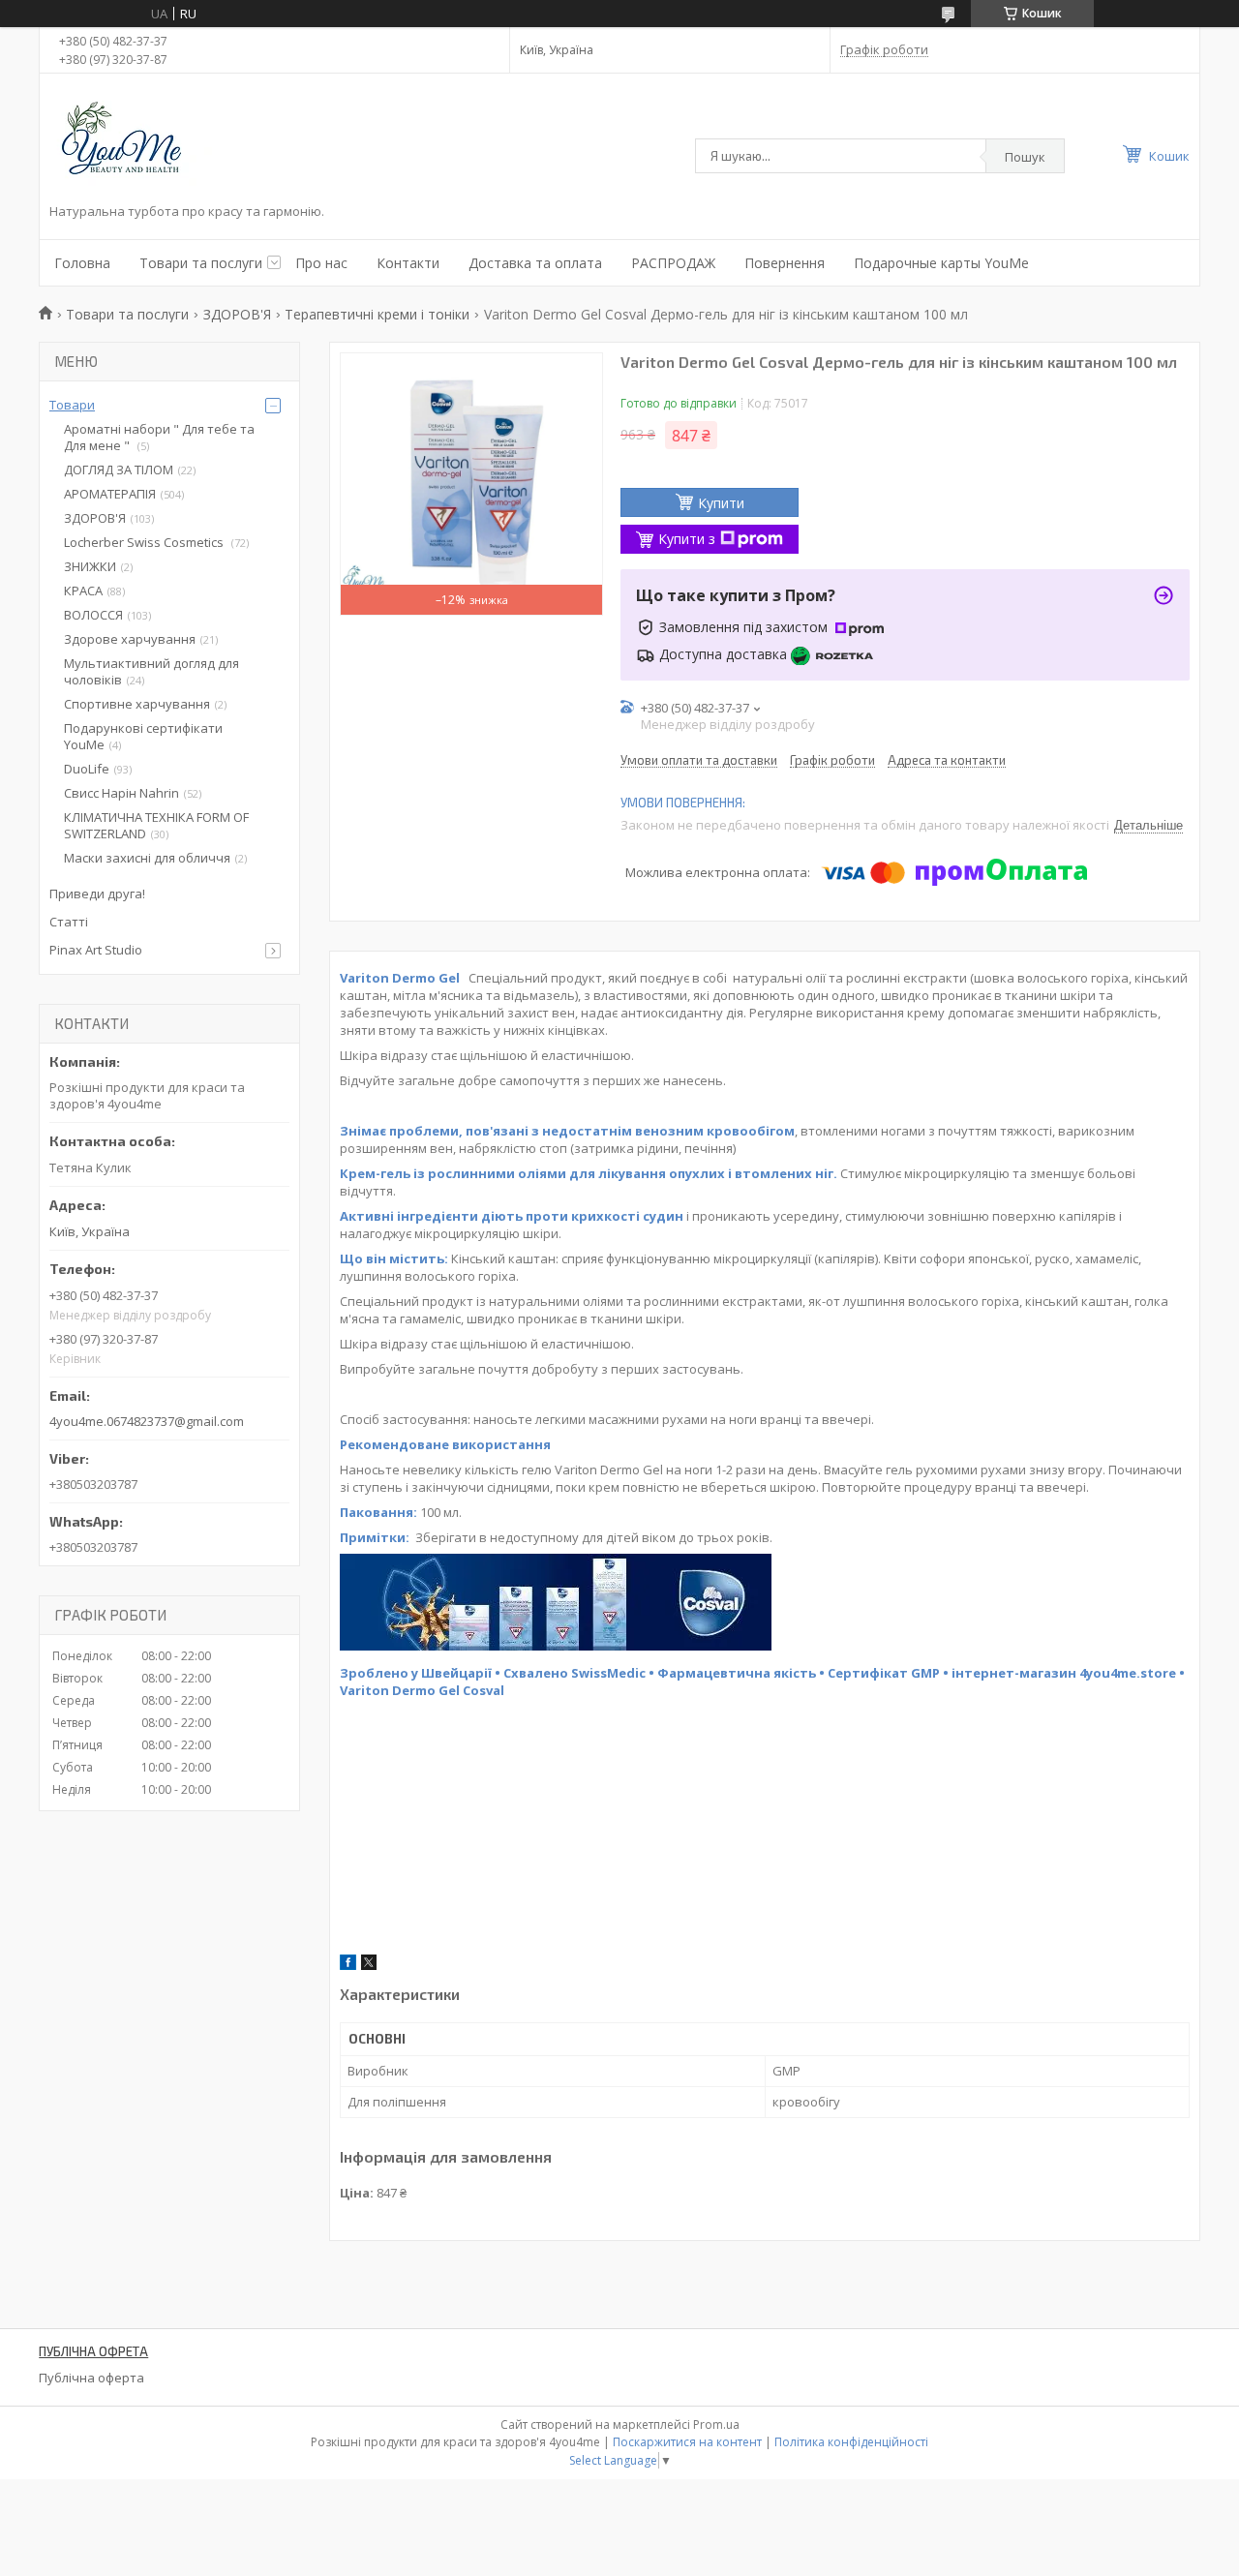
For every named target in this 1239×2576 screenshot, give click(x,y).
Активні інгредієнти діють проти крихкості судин (512, 1216)
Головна (82, 263)
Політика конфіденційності (851, 2442)
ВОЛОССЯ (93, 615)
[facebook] (348, 1965)
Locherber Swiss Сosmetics (145, 542)
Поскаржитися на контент (687, 2442)
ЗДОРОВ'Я (237, 314)
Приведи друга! (97, 894)
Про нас (321, 263)
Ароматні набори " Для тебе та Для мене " (159, 437)
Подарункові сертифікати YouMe (143, 736)
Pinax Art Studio (96, 950)
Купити (721, 503)
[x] (369, 1965)
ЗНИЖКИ (90, 566)
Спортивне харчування (137, 704)
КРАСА (83, 591)
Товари (72, 405)
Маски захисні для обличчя (147, 858)
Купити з (687, 539)
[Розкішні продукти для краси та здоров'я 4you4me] (136, 141)
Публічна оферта (91, 2378)
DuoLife (87, 769)
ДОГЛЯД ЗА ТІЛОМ (119, 470)
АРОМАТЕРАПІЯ (110, 494)
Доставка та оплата (535, 263)
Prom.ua (716, 2424)
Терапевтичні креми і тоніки (377, 314)
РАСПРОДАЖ (673, 263)
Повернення (785, 263)
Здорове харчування (130, 639)
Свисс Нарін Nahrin (121, 793)
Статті (69, 922)
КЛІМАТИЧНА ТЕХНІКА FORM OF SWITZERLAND (156, 825)
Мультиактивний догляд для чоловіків (151, 671)
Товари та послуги (201, 263)
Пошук (1025, 157)
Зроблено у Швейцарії (416, 1673)
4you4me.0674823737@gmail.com (147, 1421)
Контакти (408, 263)
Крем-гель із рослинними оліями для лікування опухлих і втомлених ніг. (589, 1173)
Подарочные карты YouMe (941, 263)
